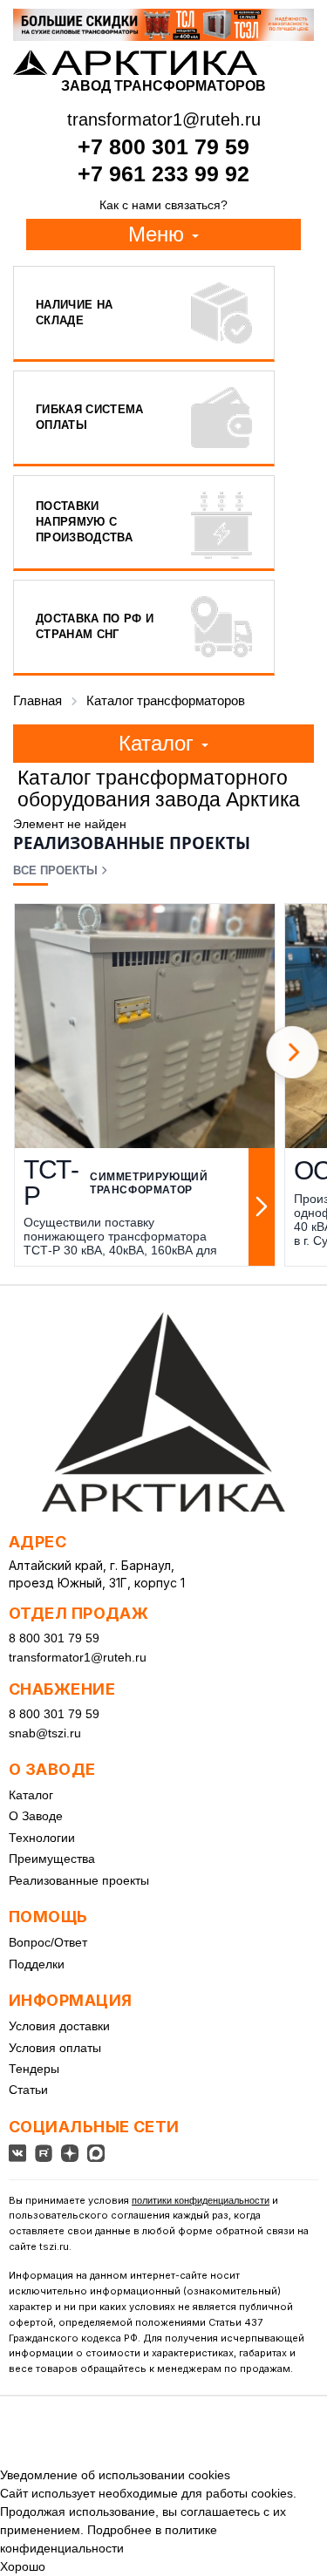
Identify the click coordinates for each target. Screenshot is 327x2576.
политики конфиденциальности (201, 2200)
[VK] (17, 2153)
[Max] (96, 2153)
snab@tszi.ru (45, 1733)
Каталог (31, 1795)
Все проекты (55, 870)
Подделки (37, 1964)
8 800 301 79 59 (54, 1638)
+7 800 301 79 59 (163, 146)
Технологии (42, 1838)
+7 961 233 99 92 (163, 173)
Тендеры (34, 2069)
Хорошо (23, 2566)
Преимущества (52, 1859)
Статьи (28, 2090)
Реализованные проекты (79, 1880)
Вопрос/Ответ (48, 1942)
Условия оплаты (55, 2048)
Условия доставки (59, 2026)
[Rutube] (44, 2153)
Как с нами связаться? (163, 205)
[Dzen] (70, 2153)
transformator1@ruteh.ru (78, 1657)
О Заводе (36, 1816)
